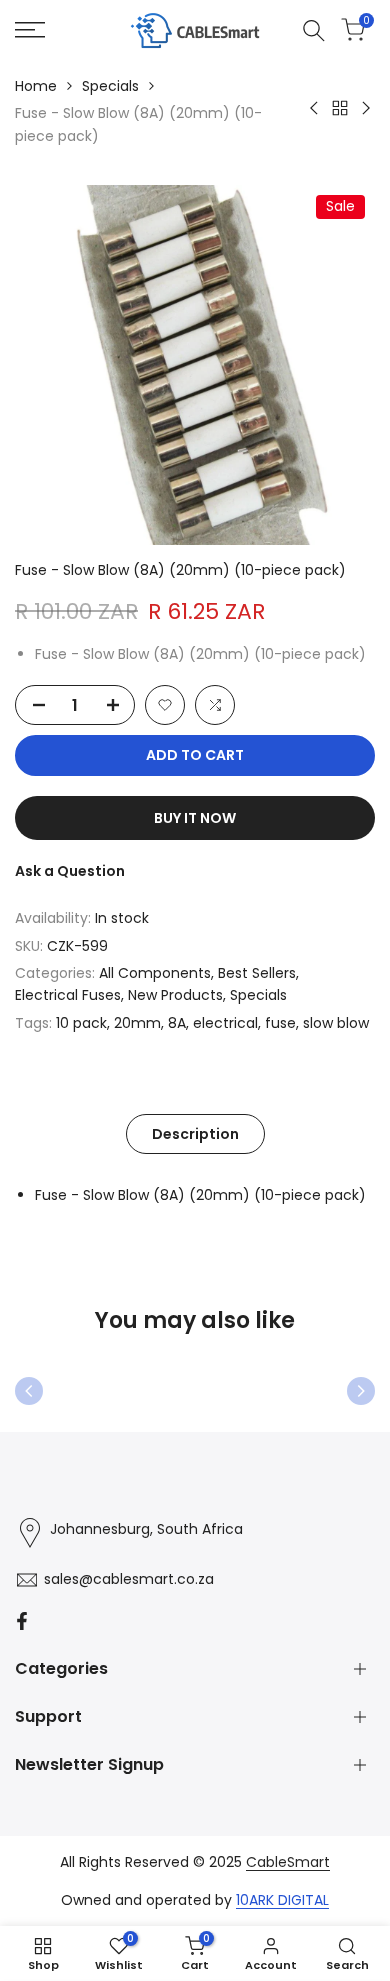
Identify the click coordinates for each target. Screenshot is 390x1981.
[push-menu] (30, 30)
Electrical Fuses (68, 995)
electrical (225, 1023)
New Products (175, 995)
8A (177, 1023)
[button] (165, 705)
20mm (137, 1023)
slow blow (336, 1023)
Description (195, 1134)
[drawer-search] (314, 30)
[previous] (29, 1391)
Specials (110, 86)
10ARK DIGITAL (282, 1900)
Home (36, 86)
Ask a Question (70, 871)
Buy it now (195, 818)
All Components (155, 973)
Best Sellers (257, 973)
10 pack (81, 1023)
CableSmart (288, 1862)
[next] (361, 1391)
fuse (280, 1023)
